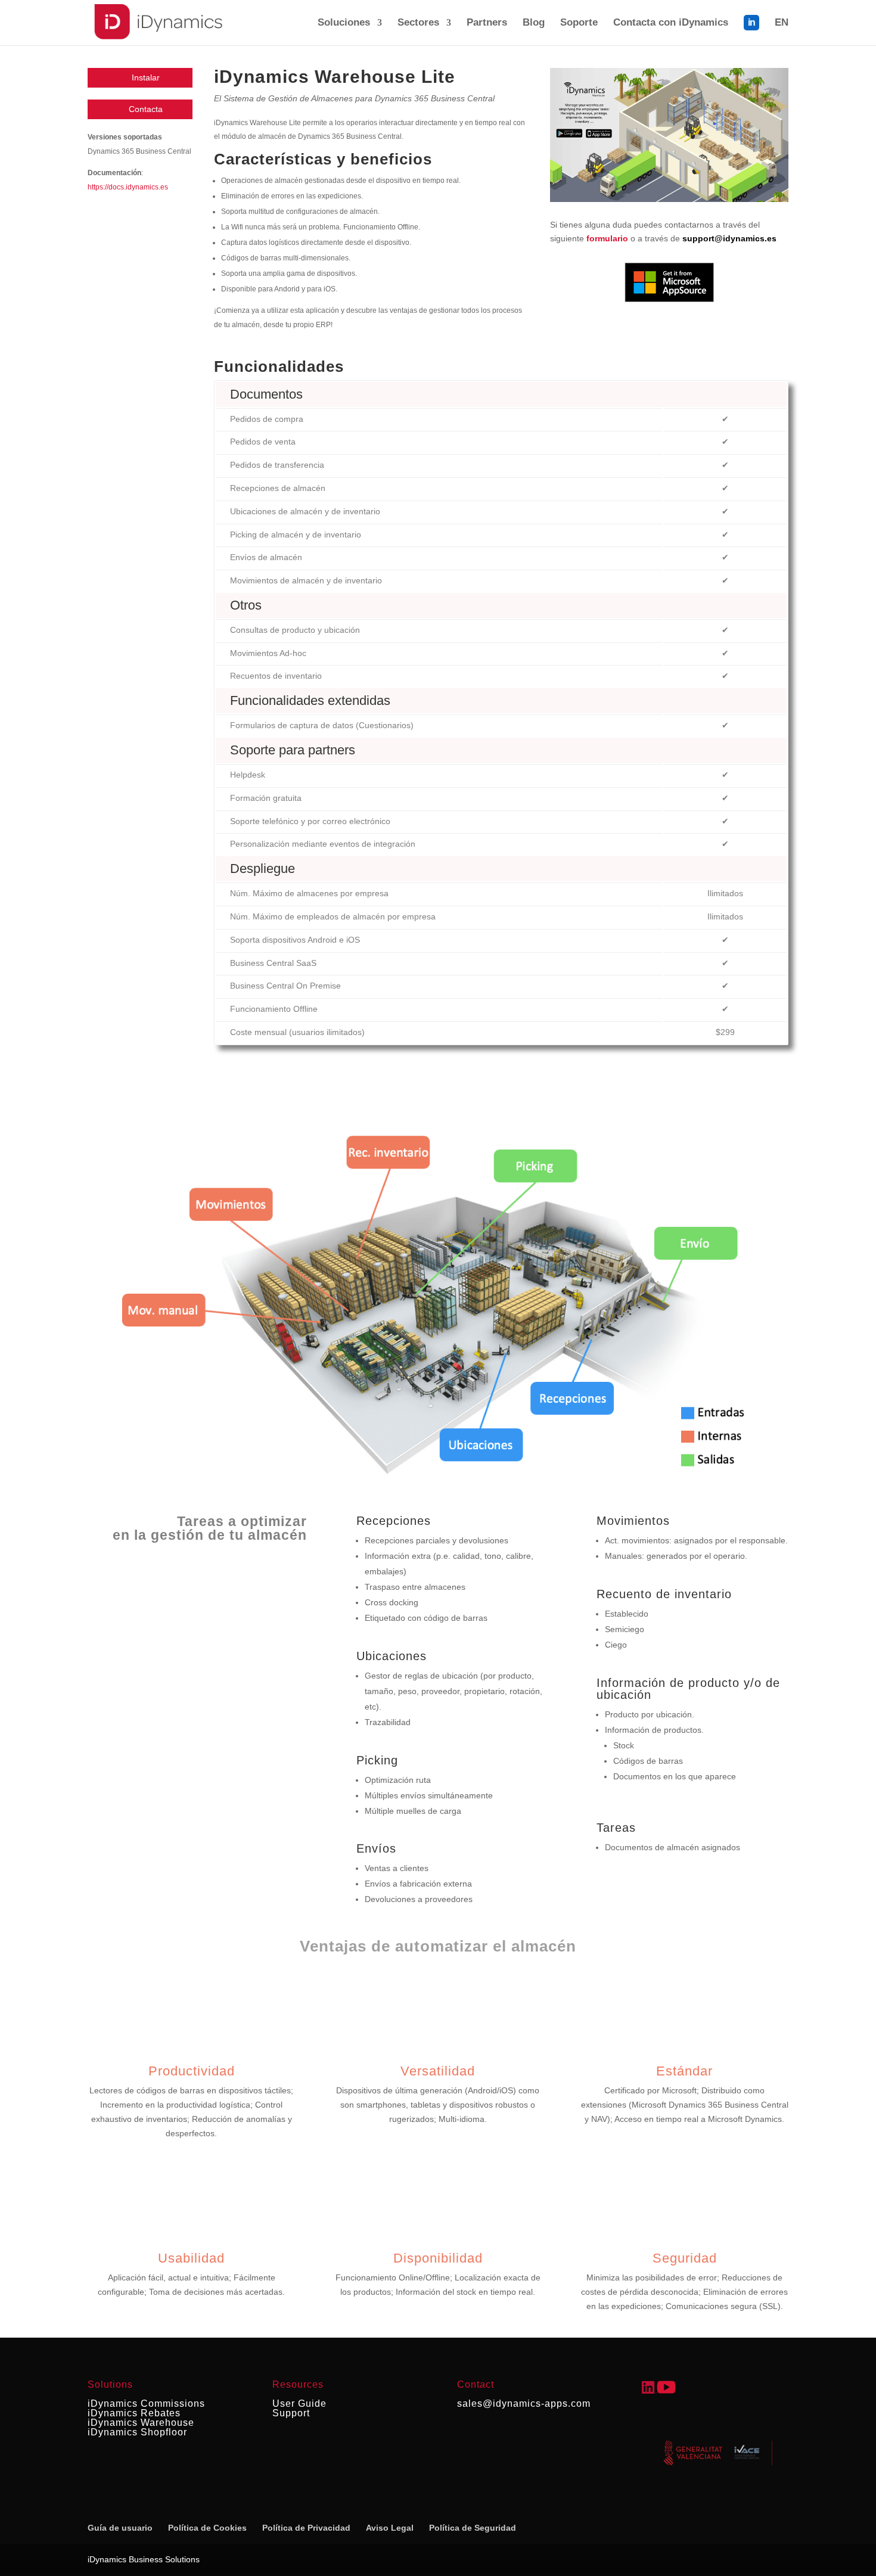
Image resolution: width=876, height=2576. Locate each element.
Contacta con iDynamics (671, 23)
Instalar (146, 77)
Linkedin (751, 30)
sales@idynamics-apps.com (524, 2403)
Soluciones (344, 23)
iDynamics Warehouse (141, 2423)
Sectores (418, 23)
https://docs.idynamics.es (128, 187)
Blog (534, 23)
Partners (487, 23)
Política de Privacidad (306, 2528)
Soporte (579, 23)
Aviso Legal (390, 2528)
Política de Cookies (207, 2528)
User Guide (299, 2403)
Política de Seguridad (473, 2528)
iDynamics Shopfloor (137, 2432)
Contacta (146, 109)
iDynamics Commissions (146, 2403)
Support (291, 2413)
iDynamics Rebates (134, 2413)
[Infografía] (669, 199)
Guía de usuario (120, 2528)
